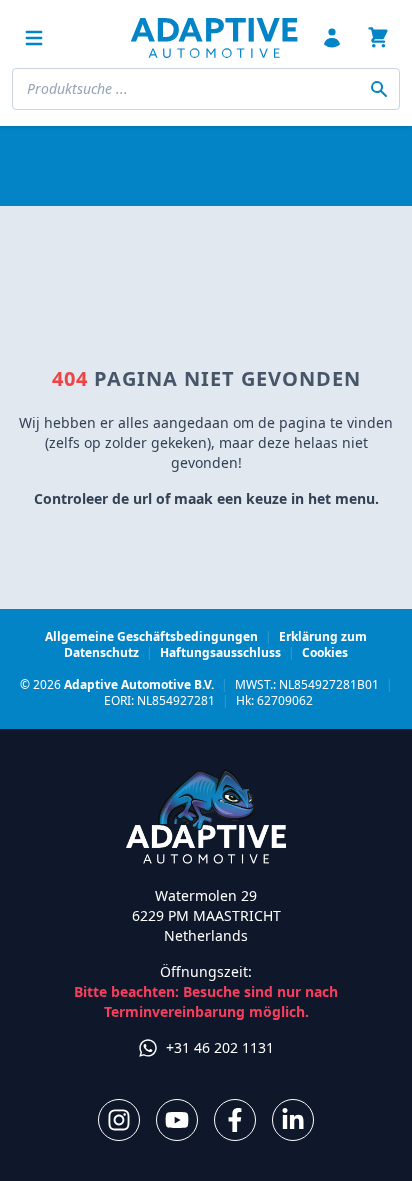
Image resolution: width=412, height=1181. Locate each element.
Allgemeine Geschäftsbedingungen (151, 636)
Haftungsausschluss (220, 652)
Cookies (325, 652)
